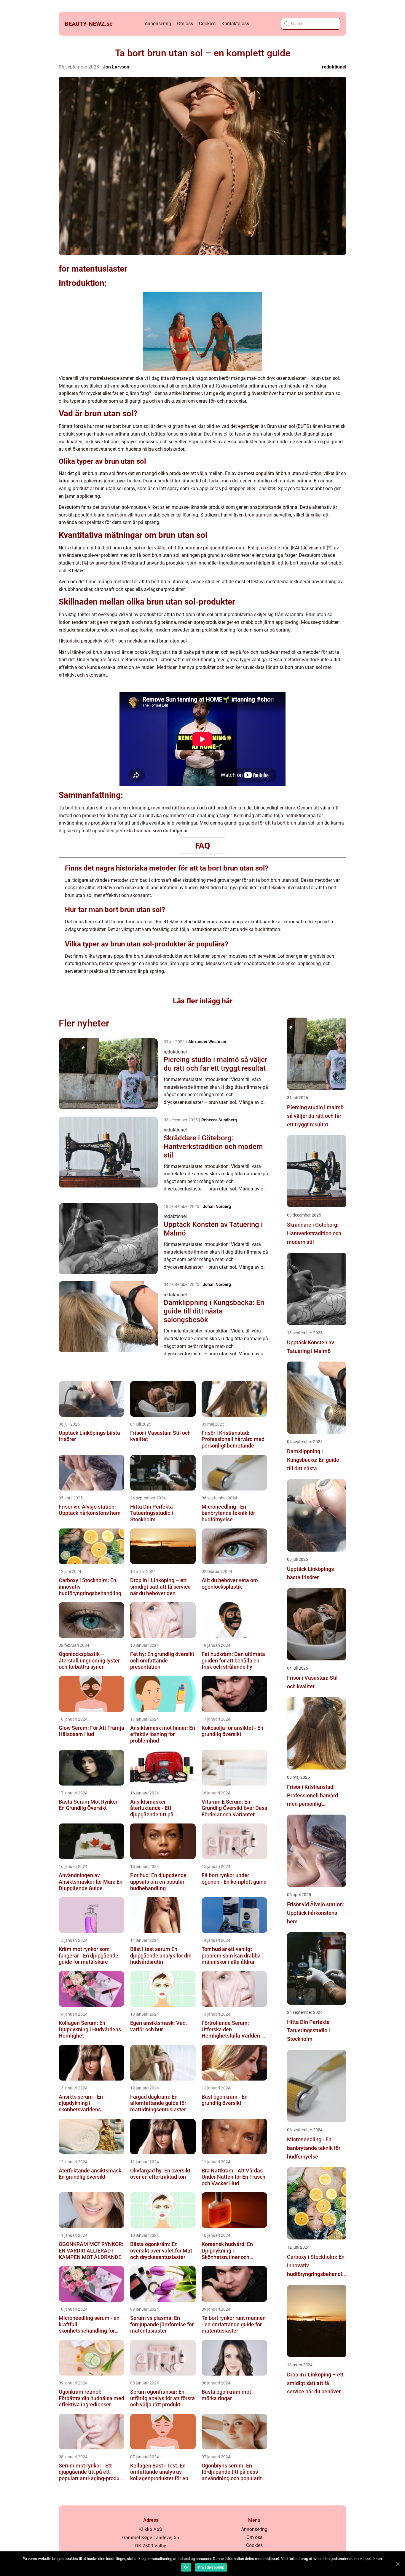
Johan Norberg (217, 1206)
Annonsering (158, 24)
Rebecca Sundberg (219, 1120)
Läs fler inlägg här (203, 1001)
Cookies (207, 24)
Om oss (185, 24)
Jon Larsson (116, 67)
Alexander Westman (207, 1042)
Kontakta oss (235, 24)
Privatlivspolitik (211, 2567)
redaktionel (334, 67)
